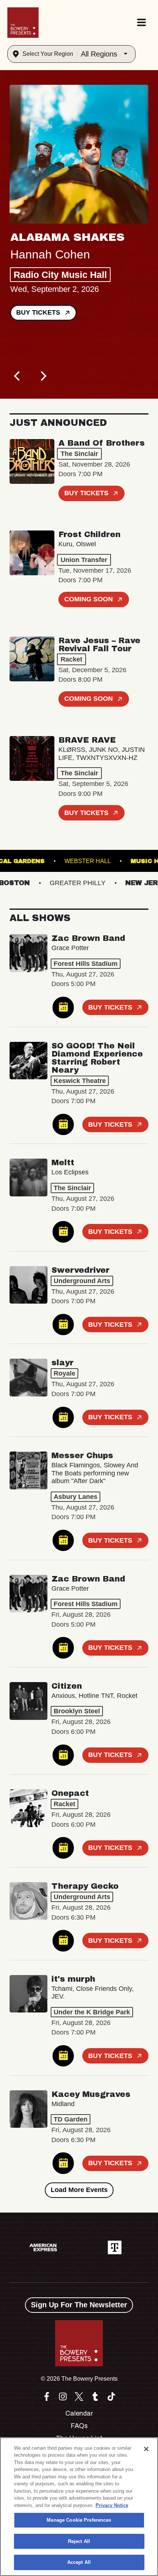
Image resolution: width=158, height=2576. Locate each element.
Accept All (79, 2562)
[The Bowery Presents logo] (23, 23)
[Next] (43, 376)
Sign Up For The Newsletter (79, 2305)
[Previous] (18, 376)
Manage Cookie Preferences (79, 2520)
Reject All (79, 2541)
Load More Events (79, 2190)
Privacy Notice (112, 2505)
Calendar (79, 2413)
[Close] (146, 2449)
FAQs (79, 2426)
